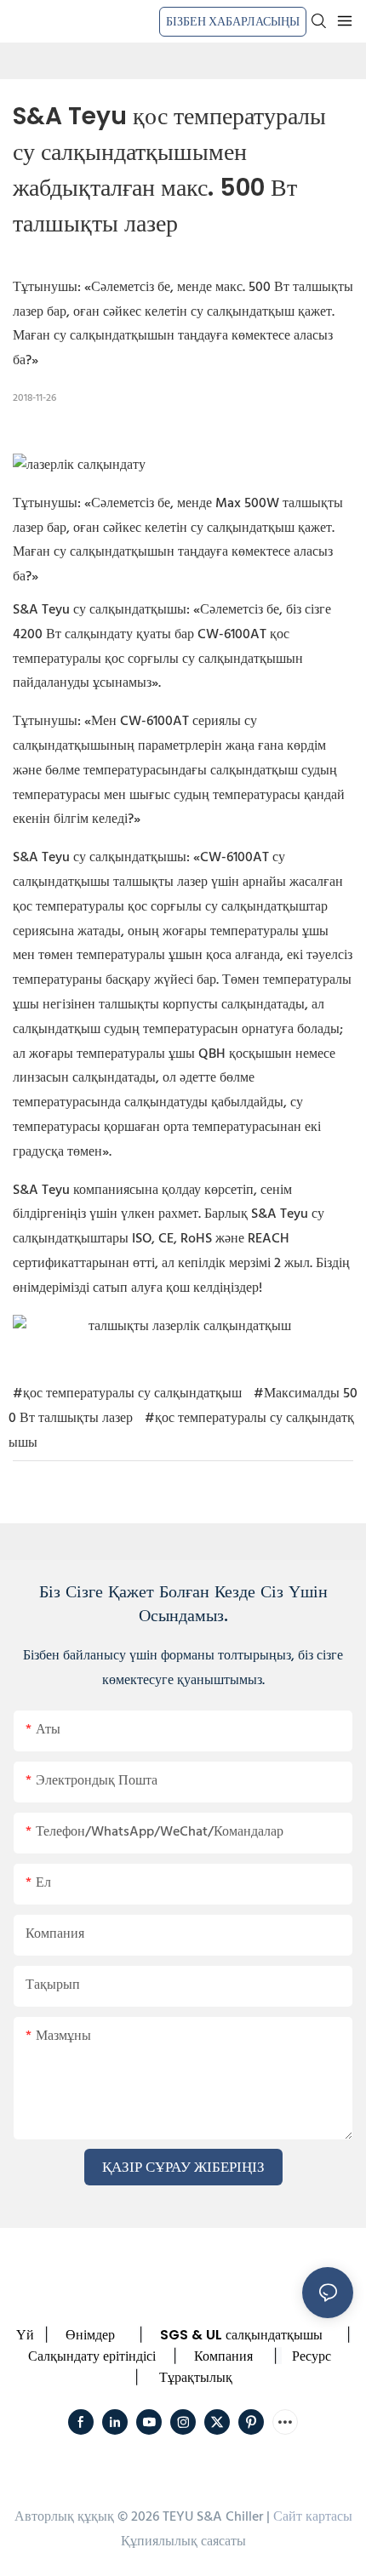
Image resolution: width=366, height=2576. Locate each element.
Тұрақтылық (196, 2377)
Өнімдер (90, 2335)
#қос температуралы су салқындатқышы (181, 1431)
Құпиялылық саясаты (183, 2542)
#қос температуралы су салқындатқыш (127, 1394)
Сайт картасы (313, 2517)
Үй (25, 2335)
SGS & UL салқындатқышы (241, 2335)
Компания (223, 2356)
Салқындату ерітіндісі (92, 2356)
